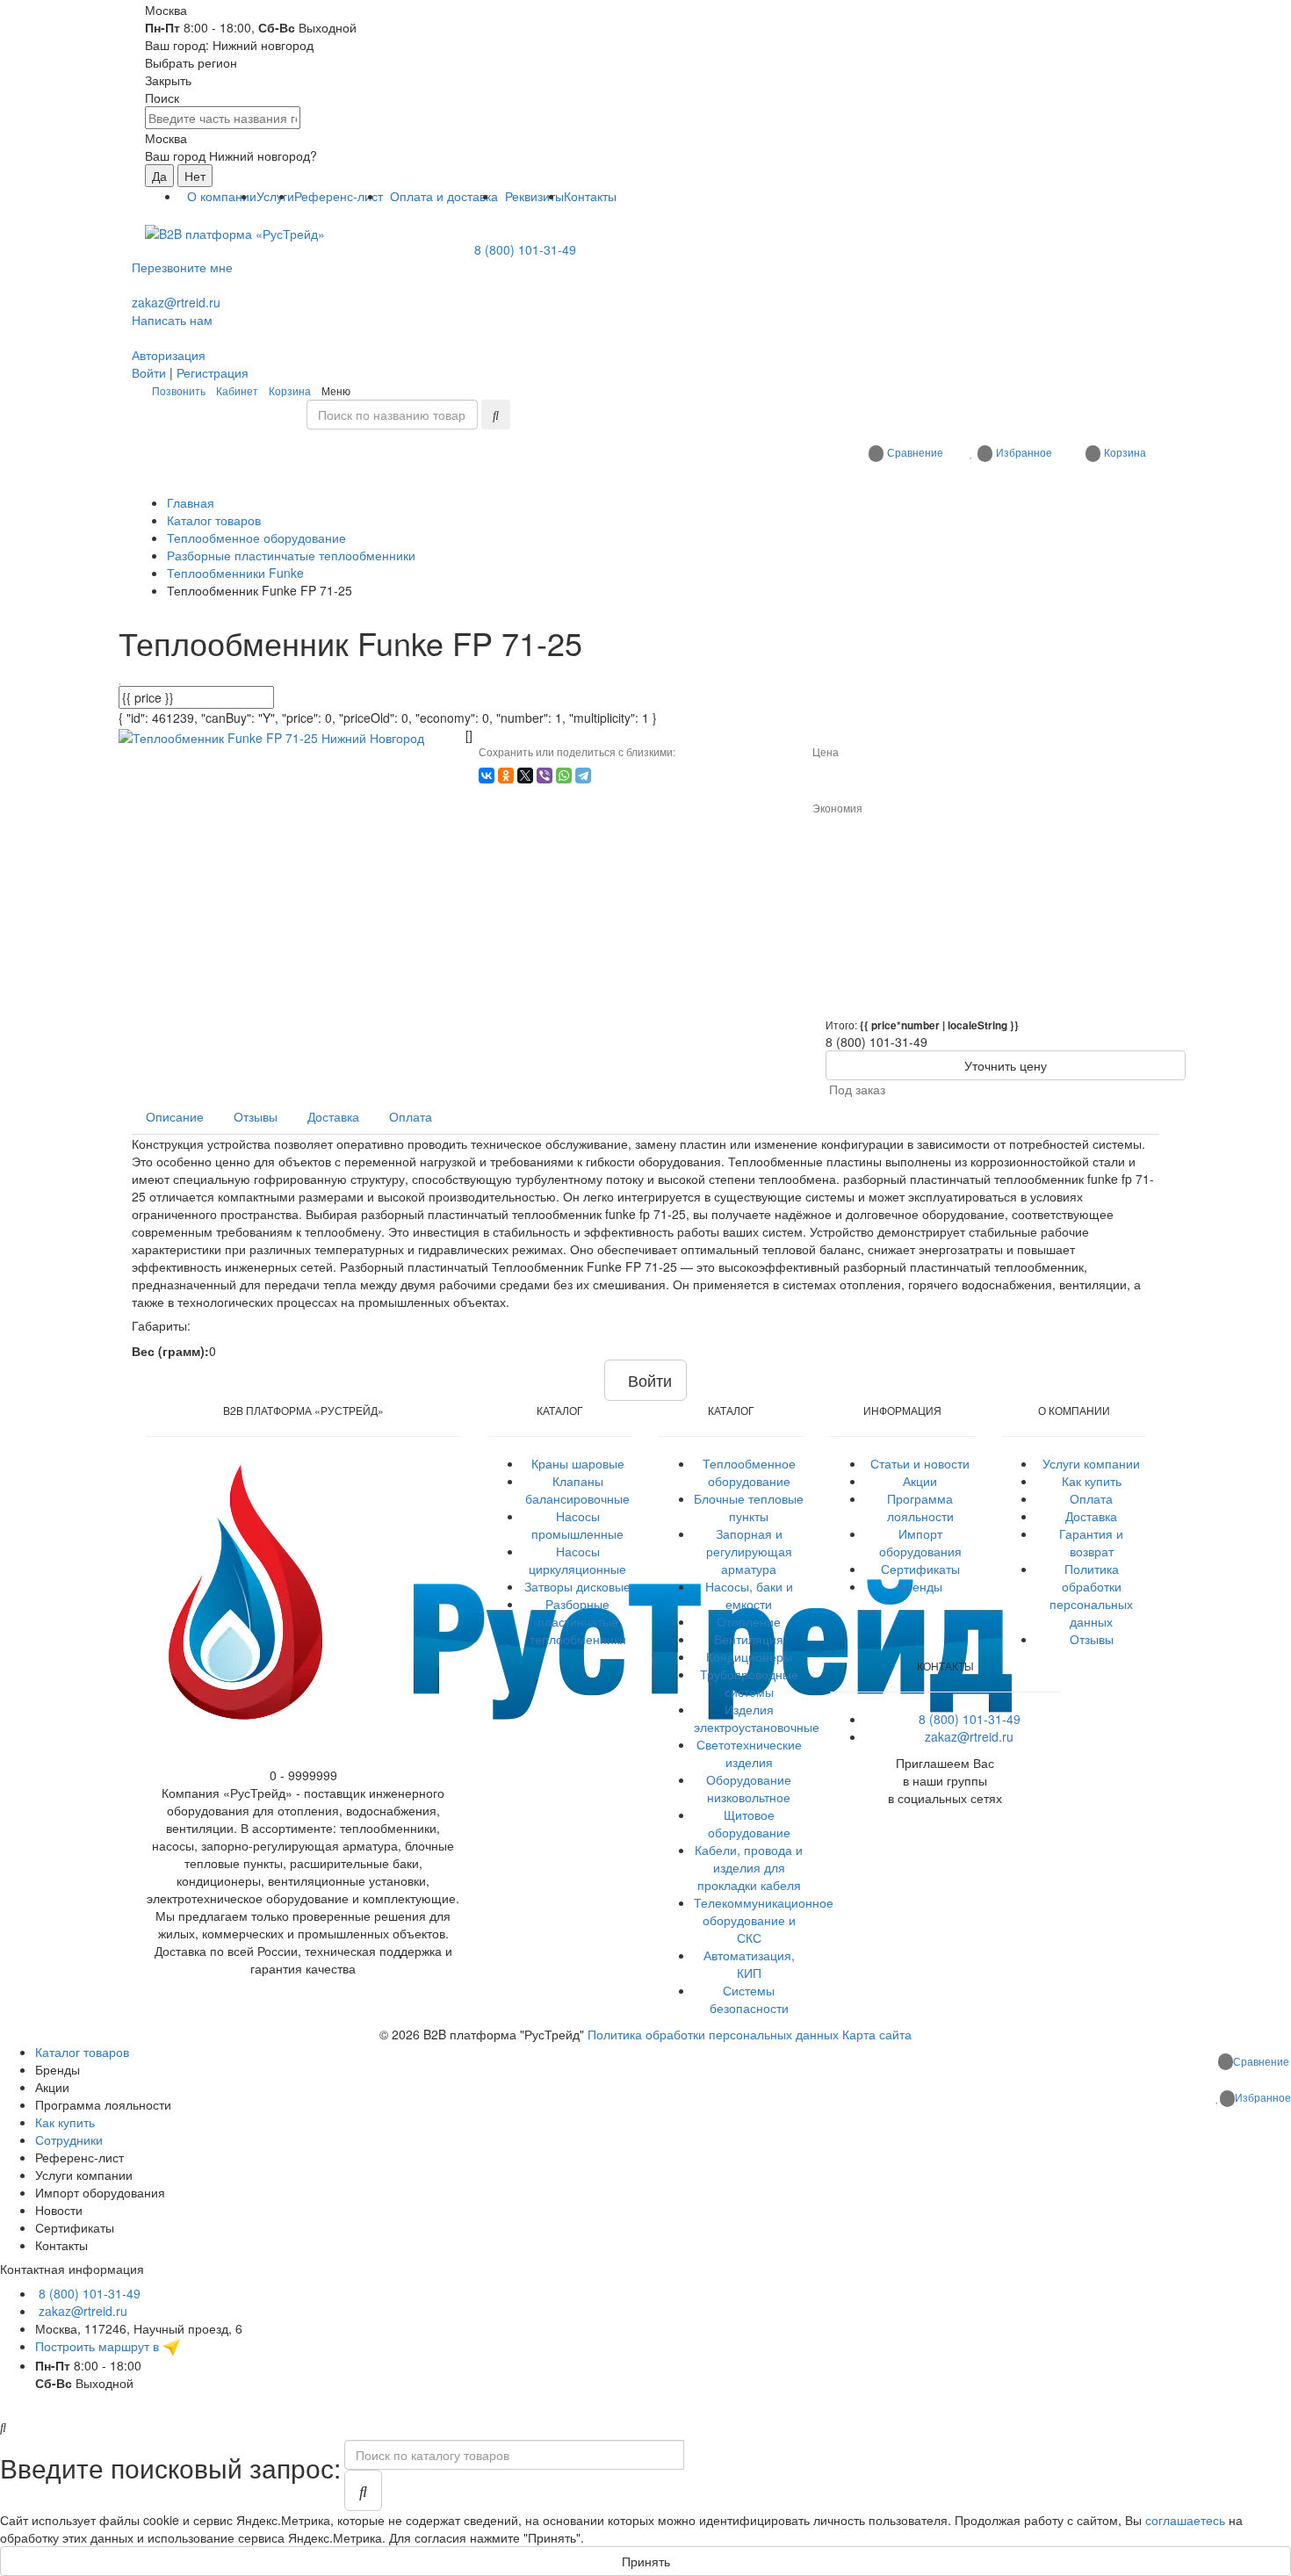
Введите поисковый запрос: (170, 2468)
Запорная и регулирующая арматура (749, 1551)
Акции (920, 1481)
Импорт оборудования (920, 1542)
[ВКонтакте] (487, 776)
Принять (646, 2561)
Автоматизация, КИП (749, 1964)
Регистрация (213, 372)
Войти (149, 372)
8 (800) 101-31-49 (525, 249)
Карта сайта (877, 2034)
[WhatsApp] (564, 776)
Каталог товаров (82, 2052)
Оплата (1091, 1498)
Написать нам (172, 320)
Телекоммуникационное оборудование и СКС (764, 1920)
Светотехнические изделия (749, 1753)
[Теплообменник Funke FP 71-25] (271, 735)
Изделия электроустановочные (757, 1718)
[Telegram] (583, 776)
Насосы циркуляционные (577, 1560)
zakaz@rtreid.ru (176, 302)
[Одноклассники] (506, 776)
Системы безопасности (749, 1999)
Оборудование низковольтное (749, 1788)
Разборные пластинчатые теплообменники (578, 1621)
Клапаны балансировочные (577, 1490)
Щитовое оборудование (749, 1823)
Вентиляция (749, 1639)
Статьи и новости (920, 1463)
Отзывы (1092, 1639)
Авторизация (169, 355)
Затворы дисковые (577, 1586)
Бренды (920, 1586)
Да (159, 176)
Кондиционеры (749, 1656)
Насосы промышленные (577, 1525)
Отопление (749, 1621)
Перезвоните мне (182, 267)
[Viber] (545, 776)
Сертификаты (920, 1569)
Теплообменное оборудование (749, 1472)
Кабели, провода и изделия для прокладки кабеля (749, 1867)
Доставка (1091, 1516)
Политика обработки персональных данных (1091, 1595)
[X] (525, 776)
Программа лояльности (920, 1507)
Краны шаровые (578, 1463)
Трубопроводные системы (749, 1683)
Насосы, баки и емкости (749, 1595)
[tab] (175, 1116)
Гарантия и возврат (1091, 1542)
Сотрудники (69, 2139)
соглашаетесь (1185, 2520)
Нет (195, 176)
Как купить (1092, 1481)
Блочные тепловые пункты (749, 1507)
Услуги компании (1091, 1463)
